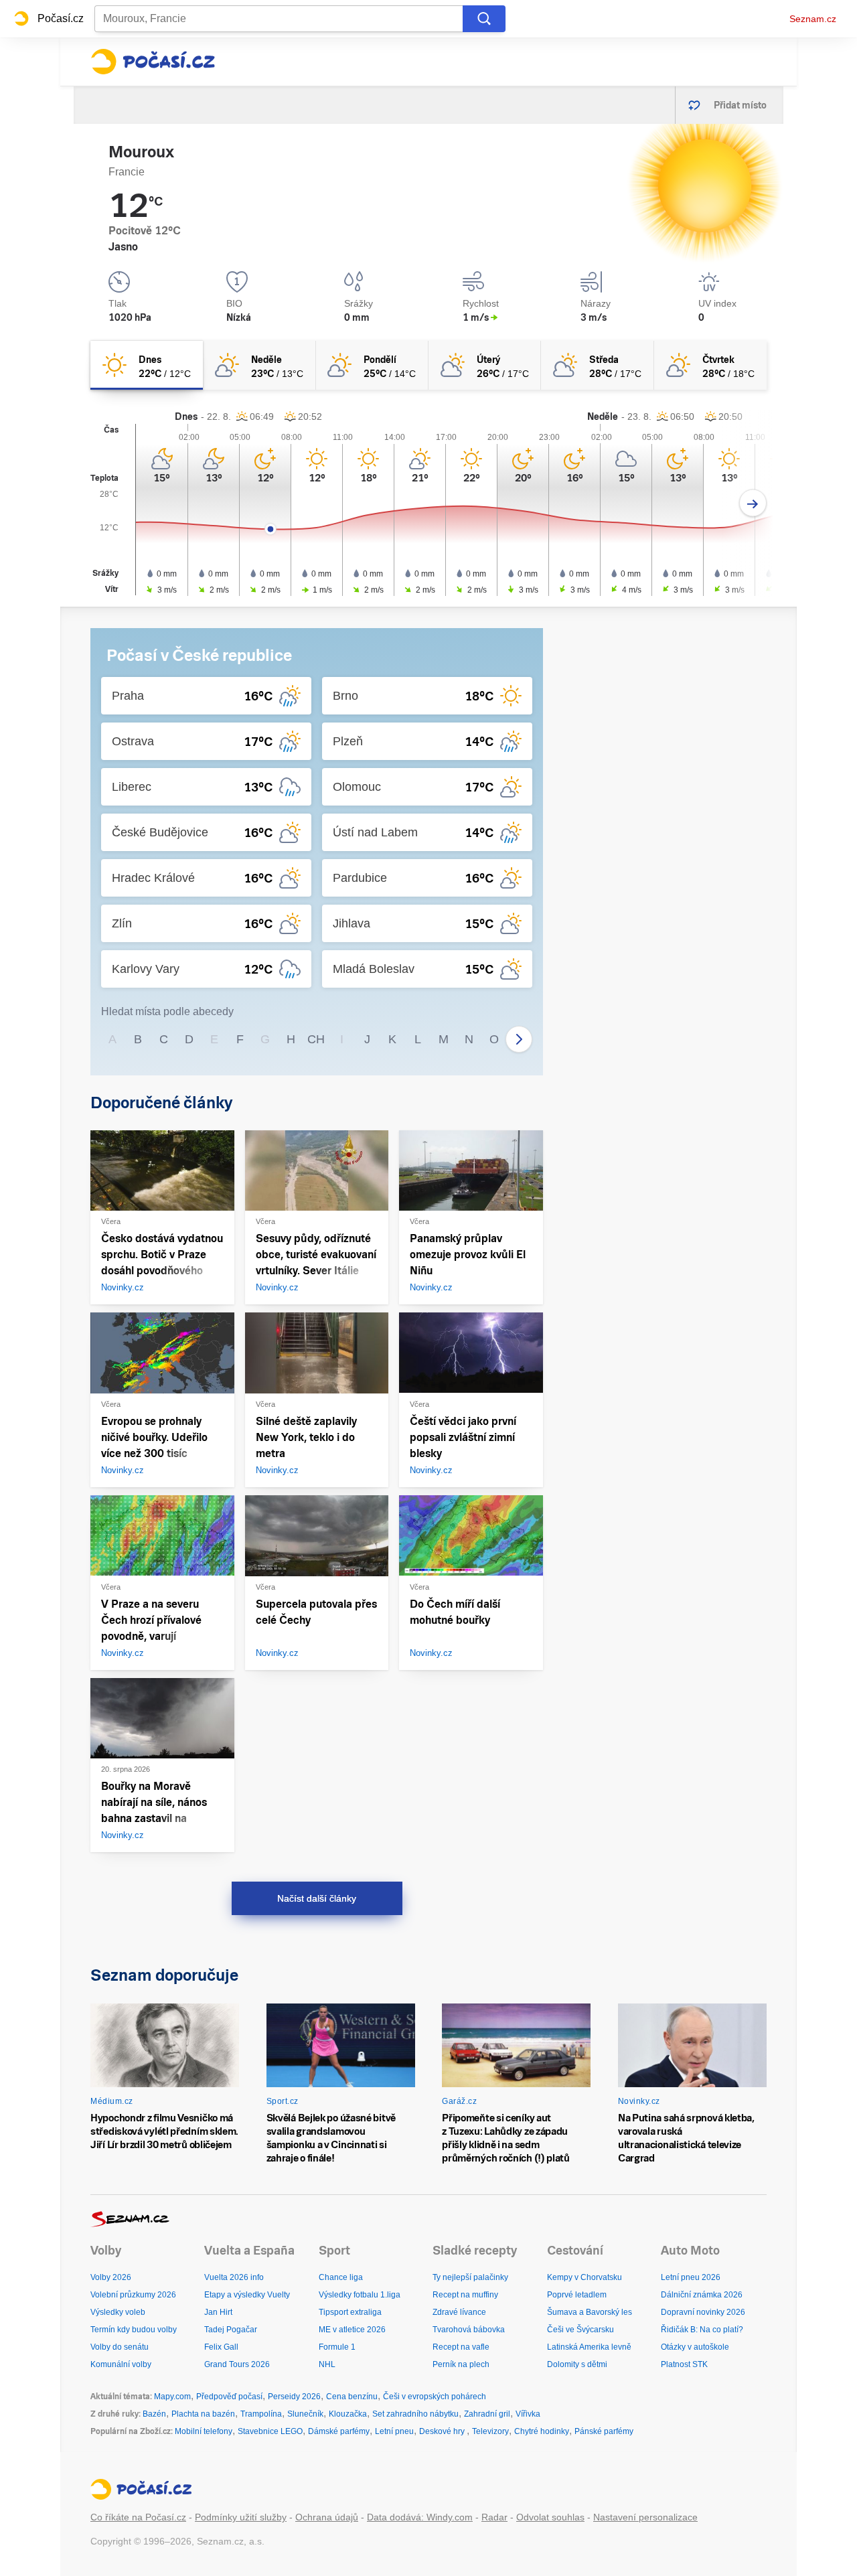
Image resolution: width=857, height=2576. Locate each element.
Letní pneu (394, 2431)
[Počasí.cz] (153, 62)
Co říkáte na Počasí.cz (138, 2517)
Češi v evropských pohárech (435, 2397)
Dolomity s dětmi (577, 2364)
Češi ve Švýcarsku (580, 2330)
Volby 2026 (111, 2277)
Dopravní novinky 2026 (703, 2312)
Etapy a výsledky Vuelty (247, 2295)
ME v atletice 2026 (352, 2330)
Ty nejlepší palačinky (470, 2277)
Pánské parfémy (604, 2431)
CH (316, 1039)
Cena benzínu (352, 2397)
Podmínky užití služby (241, 2517)
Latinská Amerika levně (589, 2347)
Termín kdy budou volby (134, 2330)
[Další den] (753, 503)
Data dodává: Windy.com (420, 2517)
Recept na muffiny (465, 2295)
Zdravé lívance (459, 2312)
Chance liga (341, 2277)
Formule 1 (337, 2347)
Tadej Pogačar (231, 2330)
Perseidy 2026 (294, 2397)
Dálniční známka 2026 (702, 2295)
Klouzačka (348, 2414)
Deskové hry (443, 2431)
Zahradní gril (487, 2414)
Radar (494, 2517)
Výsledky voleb (118, 2312)
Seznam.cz (813, 19)
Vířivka (528, 2414)
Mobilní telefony (204, 2431)
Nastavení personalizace (645, 2517)
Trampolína (261, 2414)
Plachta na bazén (203, 2414)
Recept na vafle (461, 2347)
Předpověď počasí (229, 2397)
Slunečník (305, 2414)
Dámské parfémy (339, 2431)
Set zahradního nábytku (415, 2414)
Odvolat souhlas (550, 2517)
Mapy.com (172, 2397)
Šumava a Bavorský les (590, 2312)
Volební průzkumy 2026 (133, 2295)
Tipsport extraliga (350, 2312)
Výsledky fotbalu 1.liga (360, 2295)
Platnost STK (684, 2364)
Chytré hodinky (542, 2431)
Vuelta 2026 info (234, 2277)
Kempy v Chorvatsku (585, 2277)
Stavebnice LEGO (270, 2431)
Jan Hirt (218, 2312)
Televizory (490, 2431)
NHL (327, 2364)
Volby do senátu (120, 2347)
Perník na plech (461, 2364)
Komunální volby (121, 2364)
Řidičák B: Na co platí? (702, 2330)
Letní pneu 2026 (691, 2277)
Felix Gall (221, 2347)
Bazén (154, 2414)
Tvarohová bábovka (469, 2330)
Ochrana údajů (327, 2517)
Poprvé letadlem (577, 2295)
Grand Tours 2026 (237, 2364)
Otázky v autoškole (695, 2347)
